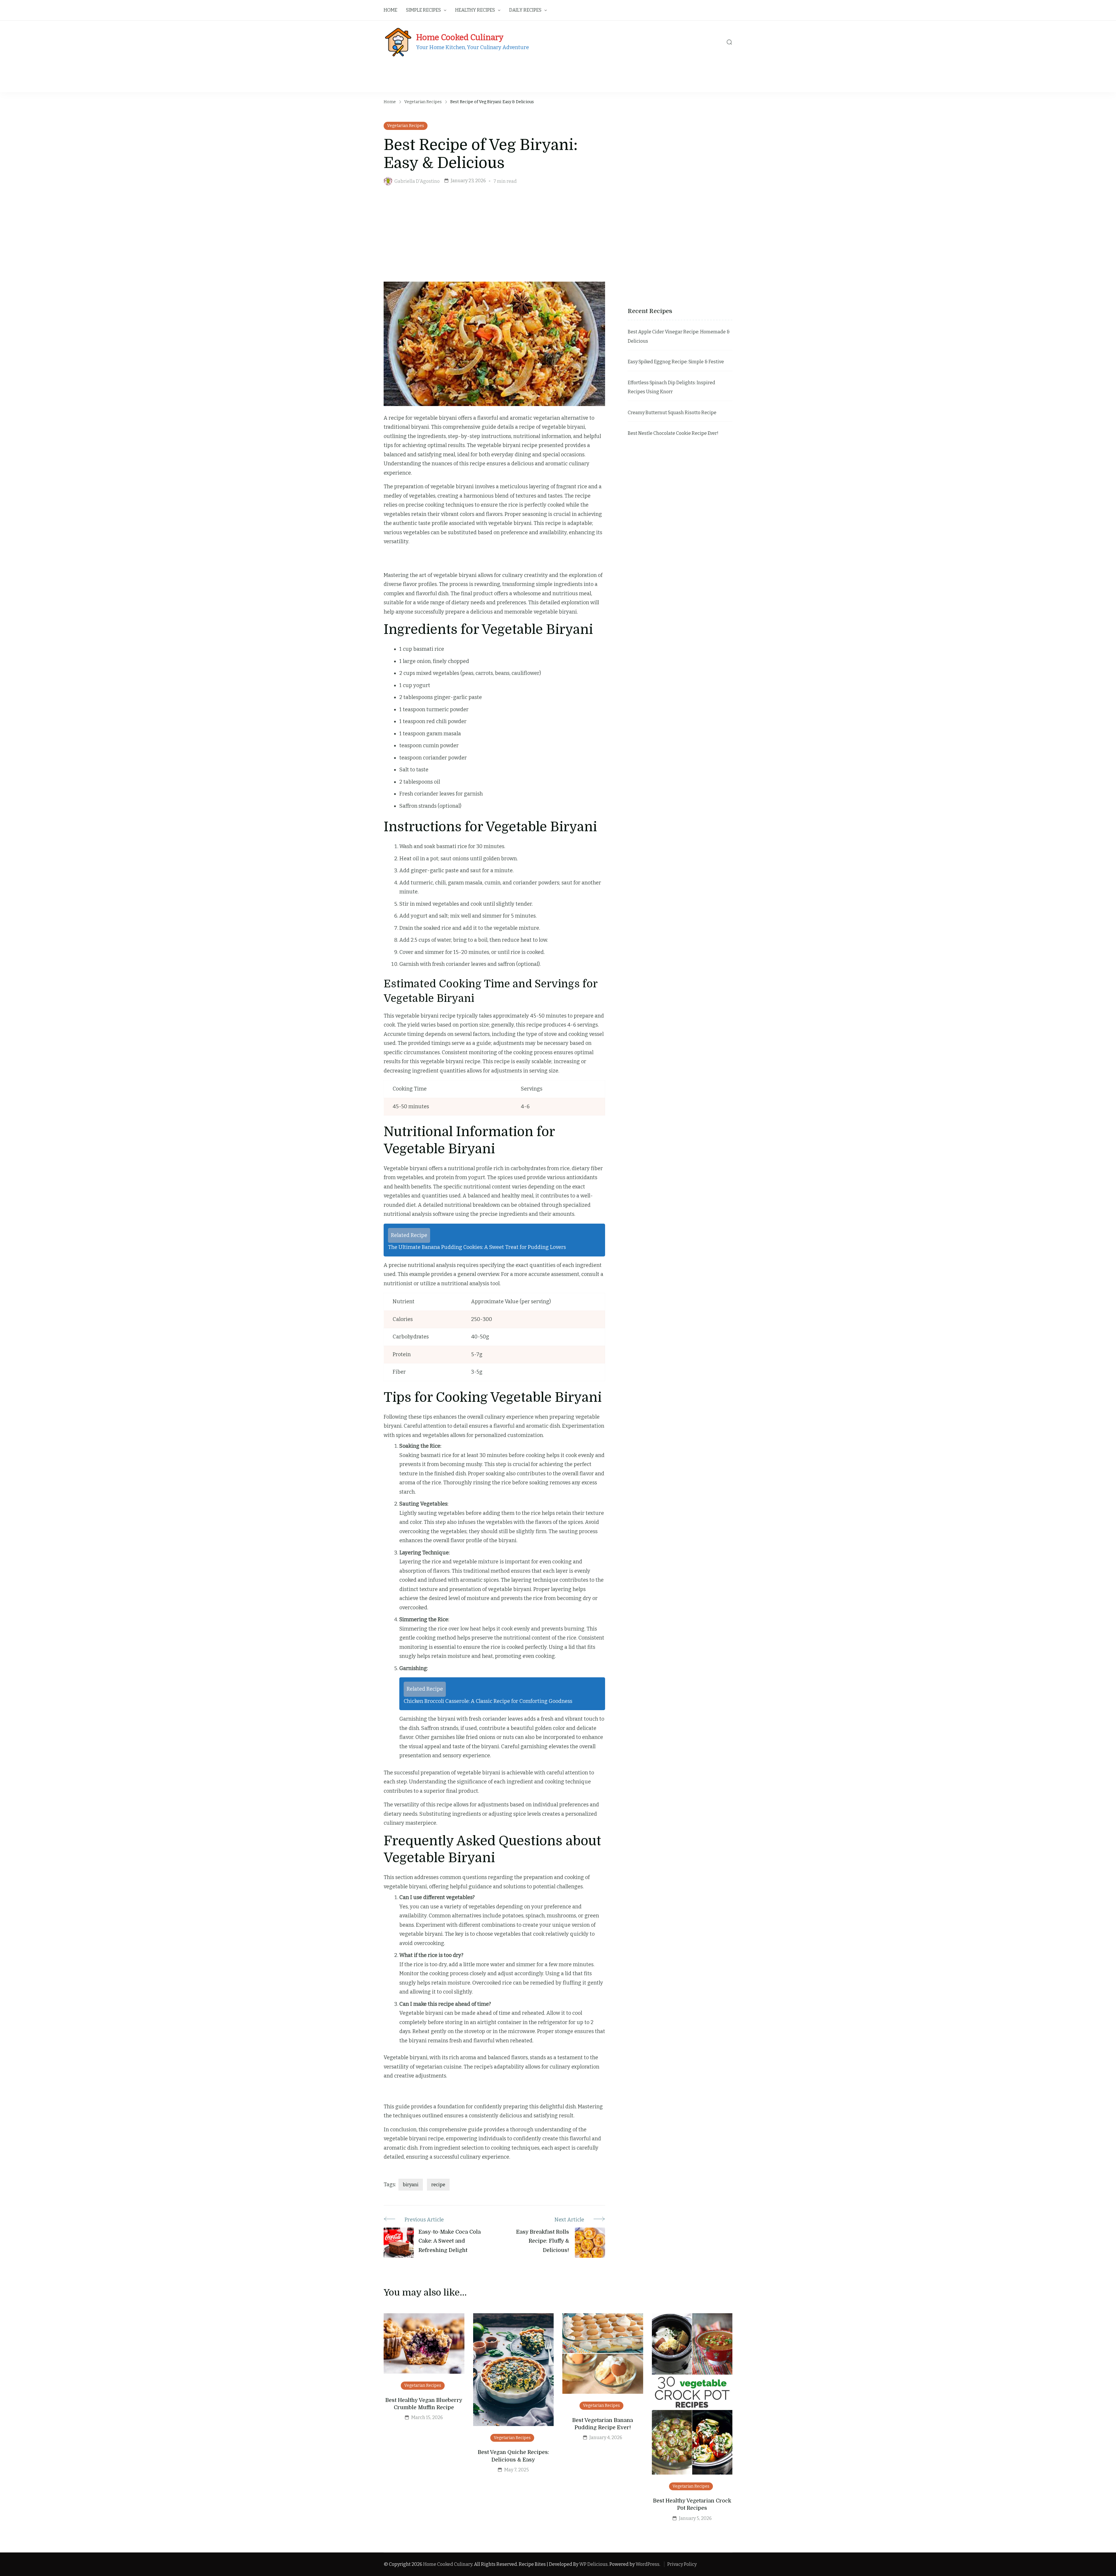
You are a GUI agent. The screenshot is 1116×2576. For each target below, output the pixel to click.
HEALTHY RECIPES (475, 10)
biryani (411, 2185)
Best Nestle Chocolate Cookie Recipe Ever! (673, 433)
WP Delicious (593, 2564)
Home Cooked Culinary (460, 37)
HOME (390, 10)
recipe (438, 2185)
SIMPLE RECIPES (423, 10)
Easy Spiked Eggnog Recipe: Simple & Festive (676, 362)
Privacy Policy (682, 2564)
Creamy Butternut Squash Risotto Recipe (672, 413)
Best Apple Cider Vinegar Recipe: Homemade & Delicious (679, 336)
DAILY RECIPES (525, 10)
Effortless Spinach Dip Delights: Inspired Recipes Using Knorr (671, 387)
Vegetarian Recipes (406, 126)
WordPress (648, 2564)
